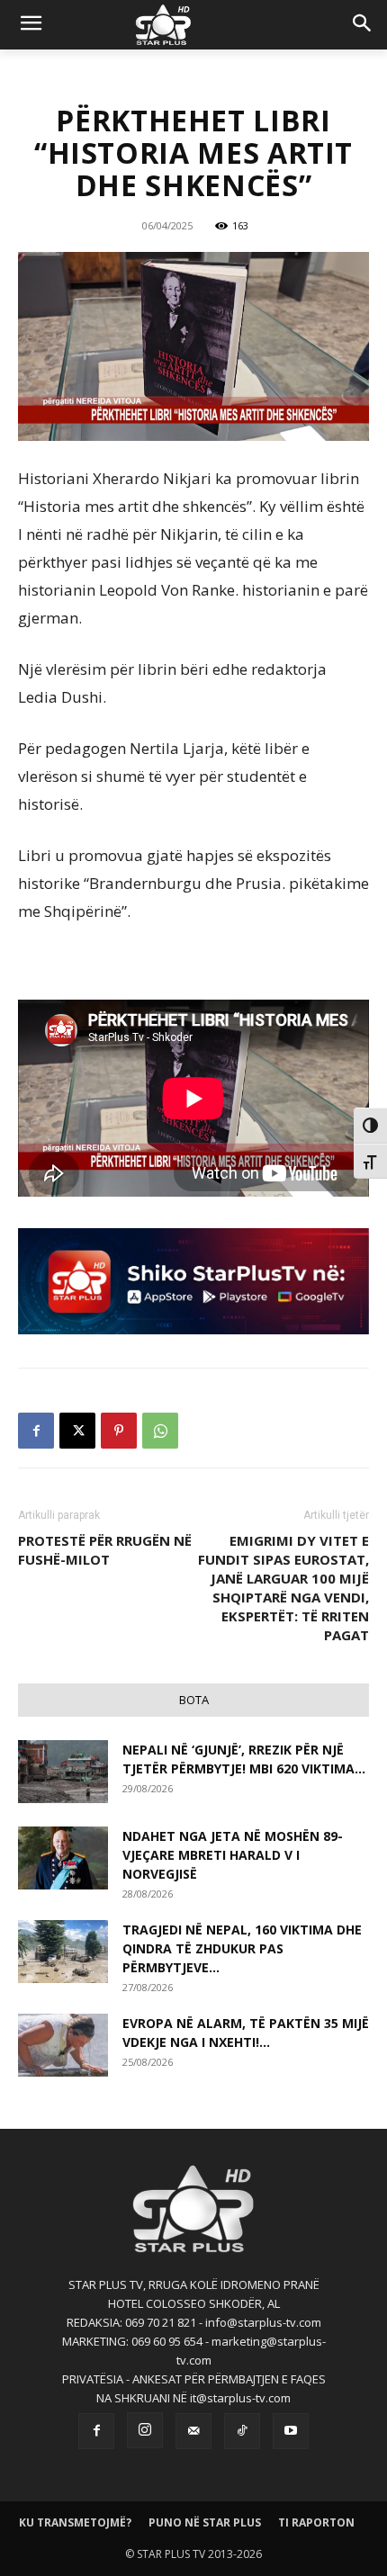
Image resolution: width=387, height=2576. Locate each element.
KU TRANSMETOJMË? (75, 2522)
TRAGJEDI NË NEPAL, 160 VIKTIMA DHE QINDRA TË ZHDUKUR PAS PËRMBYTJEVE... (242, 1948)
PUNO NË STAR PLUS (205, 2522)
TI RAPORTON (316, 2522)
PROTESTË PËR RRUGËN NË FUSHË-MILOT (105, 1550)
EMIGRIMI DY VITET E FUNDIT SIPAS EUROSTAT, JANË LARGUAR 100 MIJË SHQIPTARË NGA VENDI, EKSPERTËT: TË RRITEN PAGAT (283, 1588)
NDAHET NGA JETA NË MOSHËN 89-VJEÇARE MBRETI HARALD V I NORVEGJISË (233, 1855)
